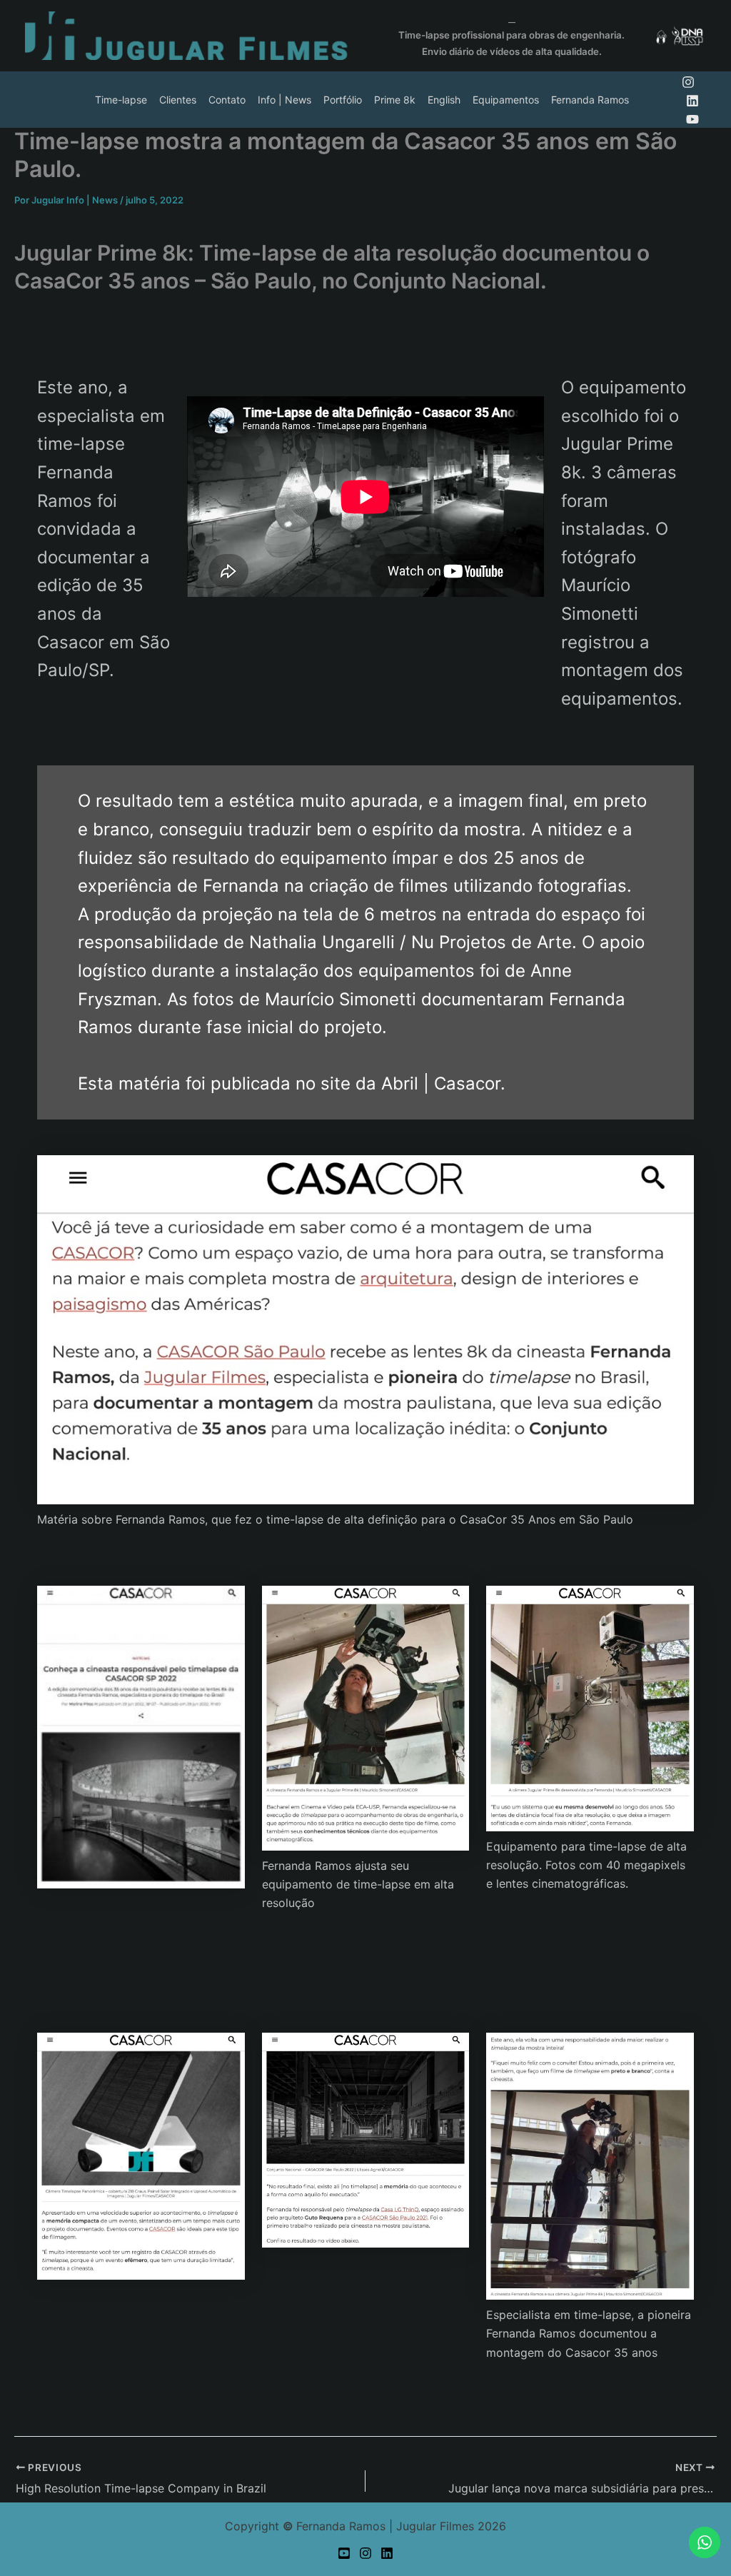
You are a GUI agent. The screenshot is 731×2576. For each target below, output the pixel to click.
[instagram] (688, 82)
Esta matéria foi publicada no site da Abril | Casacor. (292, 1083)
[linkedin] (692, 101)
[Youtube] (344, 2553)
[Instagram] (365, 2553)
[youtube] (692, 119)
